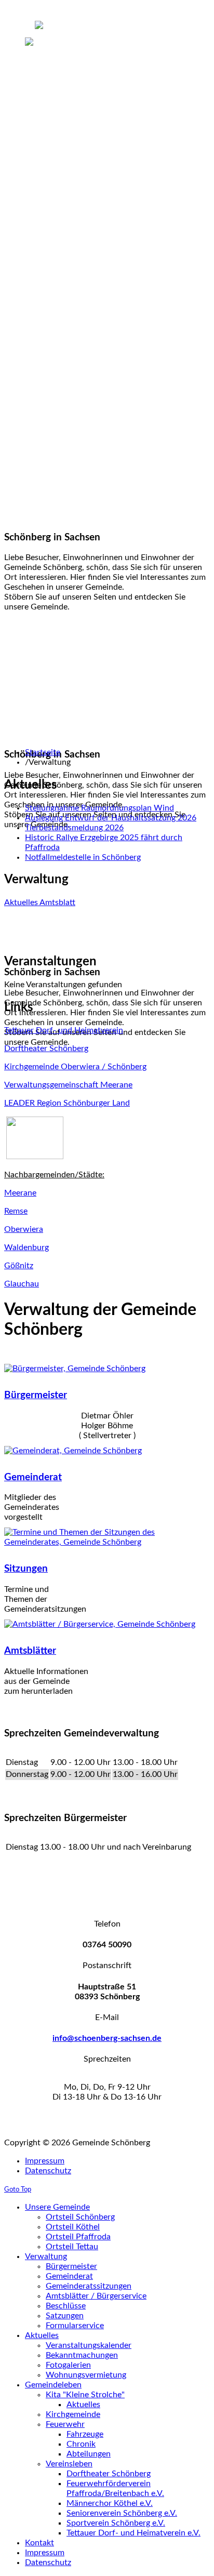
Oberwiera (24, 1229)
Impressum (45, 2161)
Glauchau (22, 1284)
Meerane (20, 1193)
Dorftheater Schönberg (46, 1048)
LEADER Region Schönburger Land (67, 1103)
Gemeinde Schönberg (43, 50)
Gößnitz (19, 1266)
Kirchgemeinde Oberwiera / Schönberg (75, 1067)
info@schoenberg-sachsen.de (107, 2038)
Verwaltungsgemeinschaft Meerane (68, 1085)
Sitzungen (26, 1569)
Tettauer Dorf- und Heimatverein (64, 1030)
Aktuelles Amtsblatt (40, 902)
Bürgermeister (36, 1395)
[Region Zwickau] (35, 1157)
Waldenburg (26, 1247)
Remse (16, 1211)
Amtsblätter (30, 1651)
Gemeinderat (33, 1477)
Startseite (43, 752)
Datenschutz (48, 2171)
